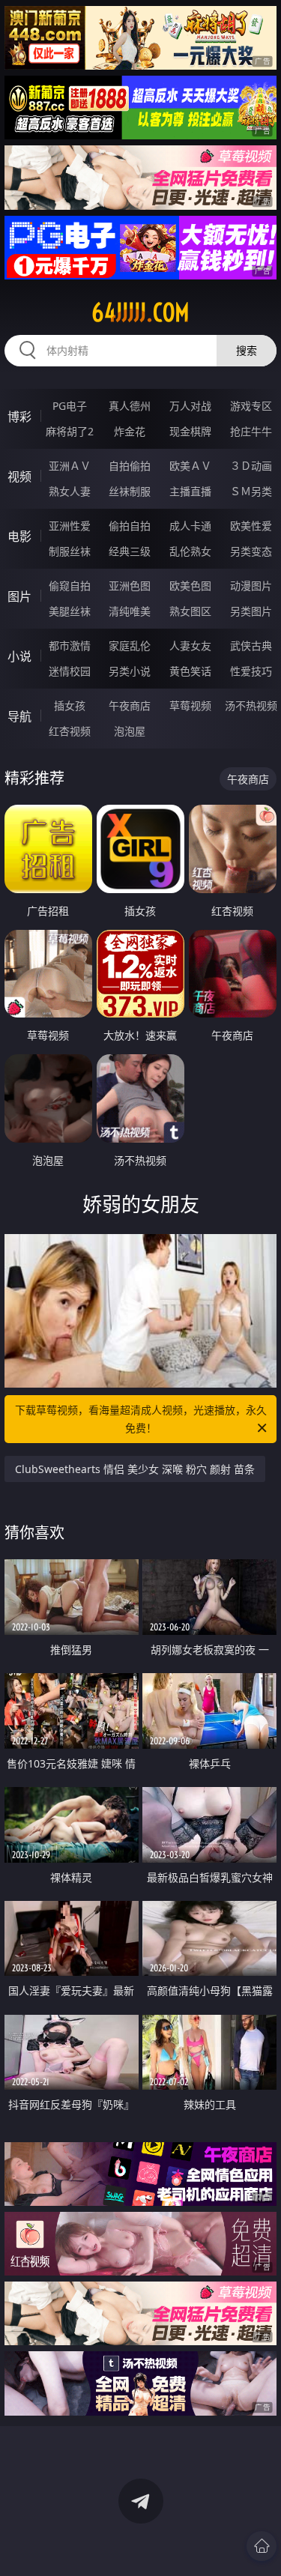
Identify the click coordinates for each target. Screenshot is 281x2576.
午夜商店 (130, 705)
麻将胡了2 (70, 431)
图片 (19, 596)
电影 (19, 536)
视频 (19, 477)
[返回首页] (262, 2546)
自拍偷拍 (130, 466)
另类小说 (130, 671)
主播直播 (190, 491)
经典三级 (130, 551)
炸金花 (130, 431)
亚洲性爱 (70, 526)
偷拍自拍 (130, 526)
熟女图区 (190, 611)
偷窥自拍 (70, 586)
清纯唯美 (130, 611)
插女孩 (70, 705)
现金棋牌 (190, 431)
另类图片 (251, 611)
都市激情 (70, 645)
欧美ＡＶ (190, 466)
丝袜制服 (130, 491)
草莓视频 (190, 705)
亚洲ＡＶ (70, 466)
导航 (19, 716)
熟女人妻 (70, 491)
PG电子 (70, 406)
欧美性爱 (251, 526)
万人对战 (190, 406)
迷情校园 (70, 671)
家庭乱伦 (130, 645)
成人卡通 (190, 526)
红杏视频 (70, 731)
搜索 (247, 350)
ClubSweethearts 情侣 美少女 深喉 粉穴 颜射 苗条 (135, 1469)
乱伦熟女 (190, 551)
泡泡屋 (130, 731)
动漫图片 (251, 586)
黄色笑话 (190, 671)
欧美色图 (190, 586)
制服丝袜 (70, 551)
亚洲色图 (130, 586)
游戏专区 (251, 406)
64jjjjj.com (140, 312)
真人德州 (130, 406)
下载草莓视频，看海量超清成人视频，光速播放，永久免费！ (141, 1419)
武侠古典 (251, 645)
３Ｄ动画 (251, 466)
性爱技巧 (251, 671)
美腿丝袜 (70, 611)
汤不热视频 (251, 705)
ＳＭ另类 (251, 491)
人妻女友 (190, 645)
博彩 (19, 417)
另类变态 (251, 551)
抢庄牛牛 (251, 431)
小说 (19, 656)
